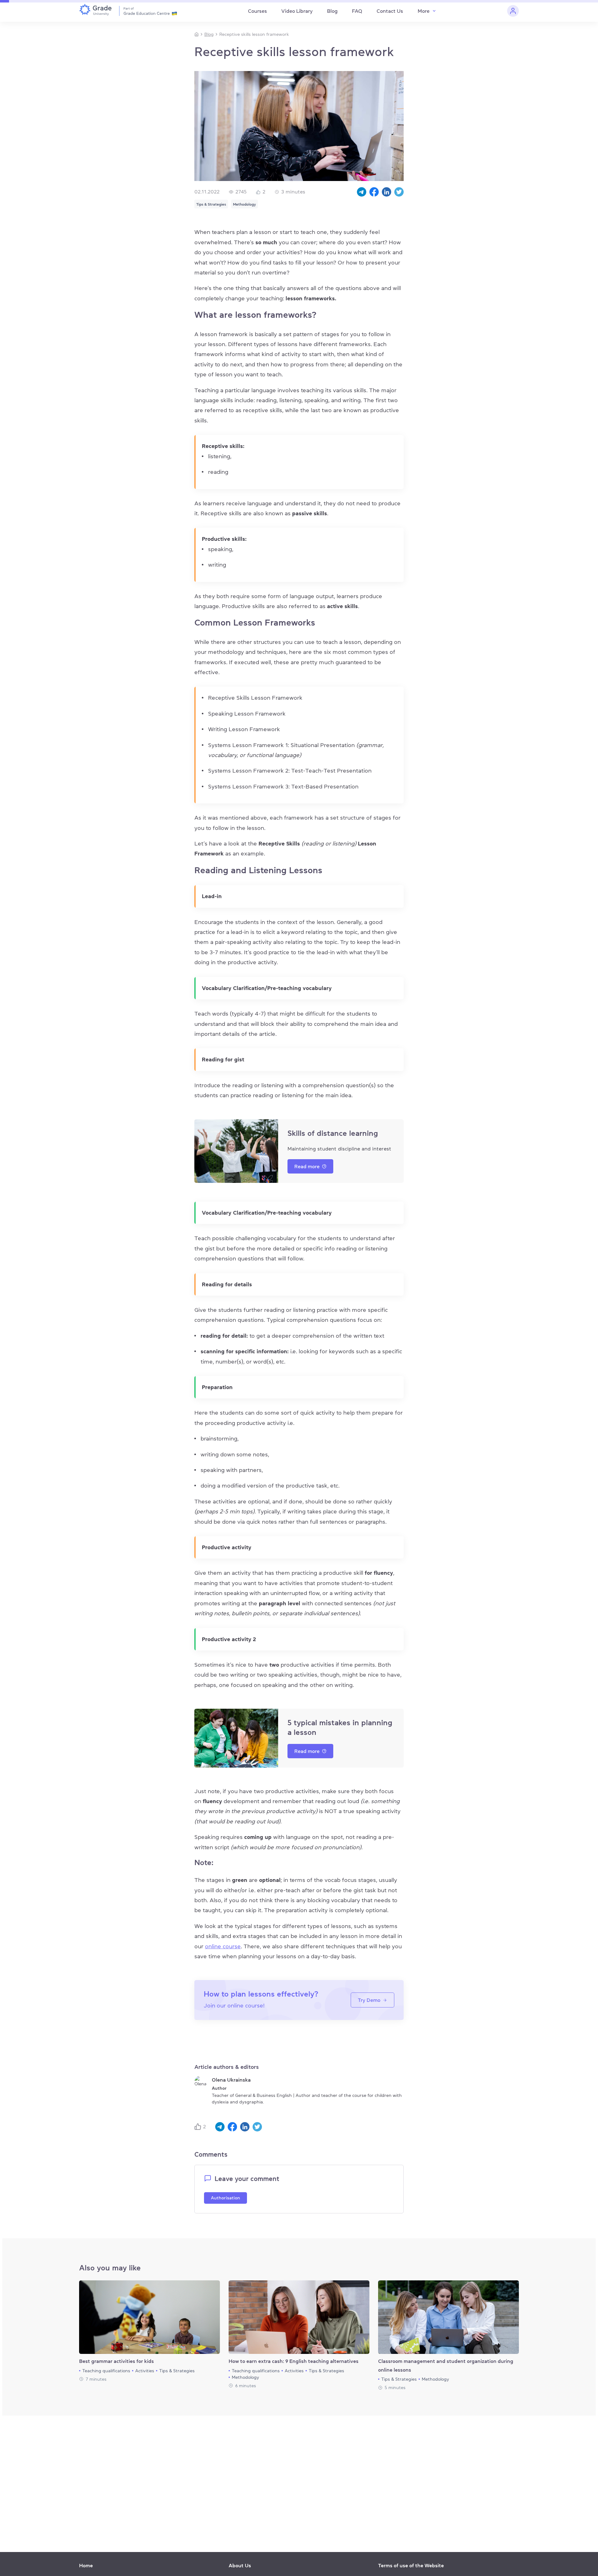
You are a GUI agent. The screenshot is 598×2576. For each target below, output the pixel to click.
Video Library (297, 11)
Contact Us (390, 11)
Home (86, 2565)
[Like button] (199, 2127)
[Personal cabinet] (513, 11)
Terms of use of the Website (411, 2565)
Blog (332, 11)
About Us (240, 2565)
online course (223, 1946)
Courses (257, 11)
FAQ (357, 11)
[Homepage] (197, 34)
